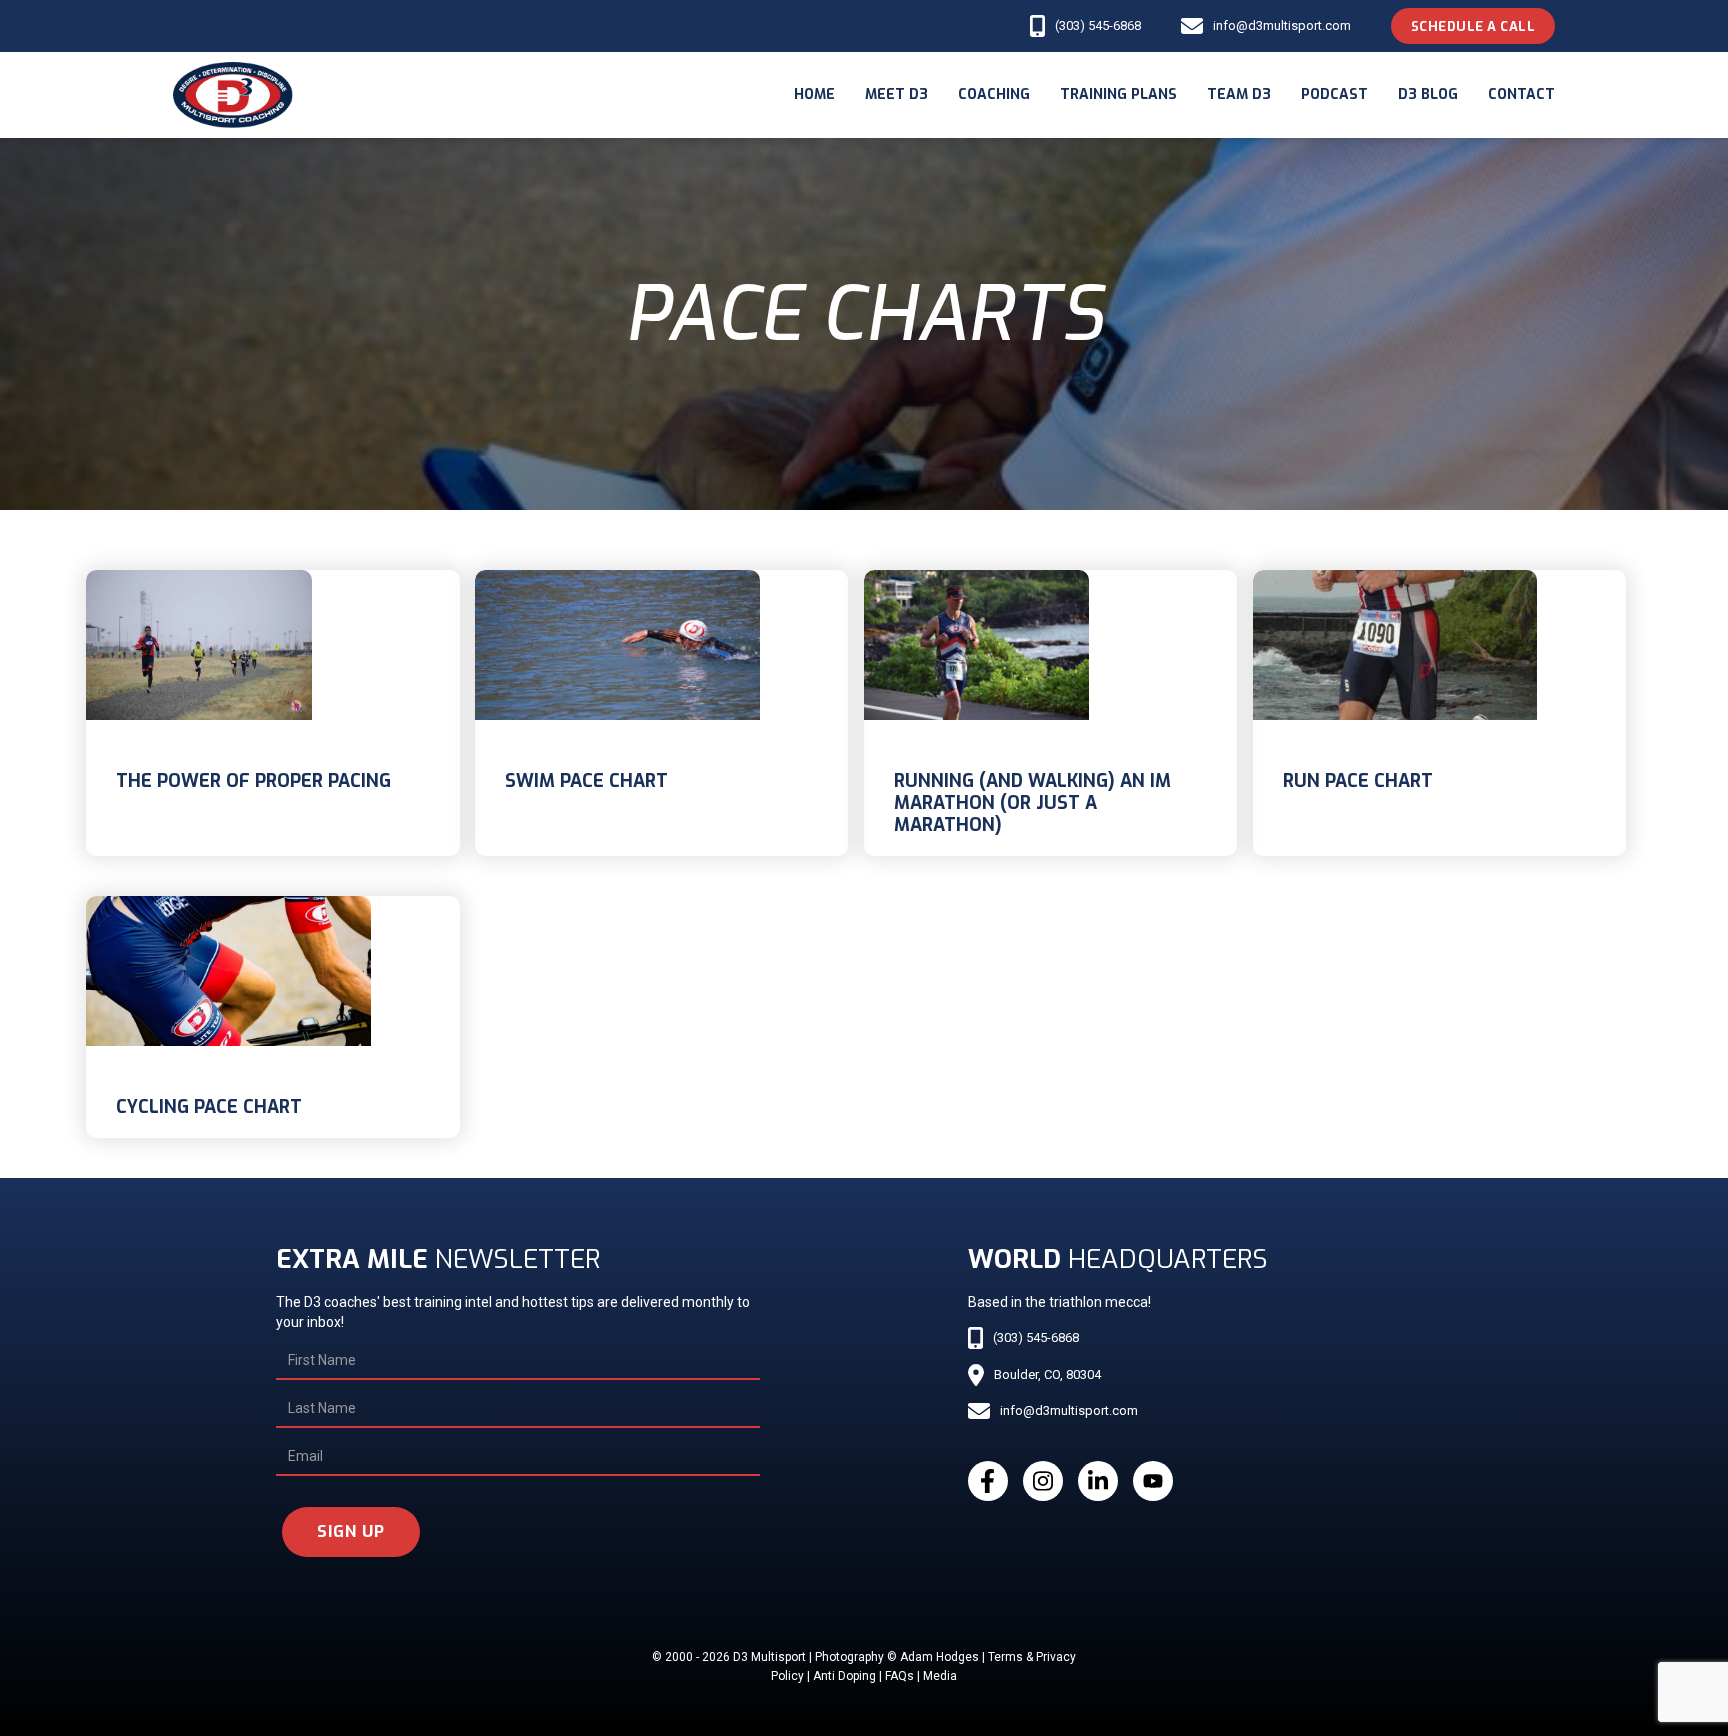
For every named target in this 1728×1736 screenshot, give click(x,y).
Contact (1521, 94)
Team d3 (1239, 94)
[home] (233, 95)
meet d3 (896, 94)
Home (814, 94)
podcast (1334, 94)
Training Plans (1118, 94)
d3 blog (1428, 94)
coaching (994, 94)
